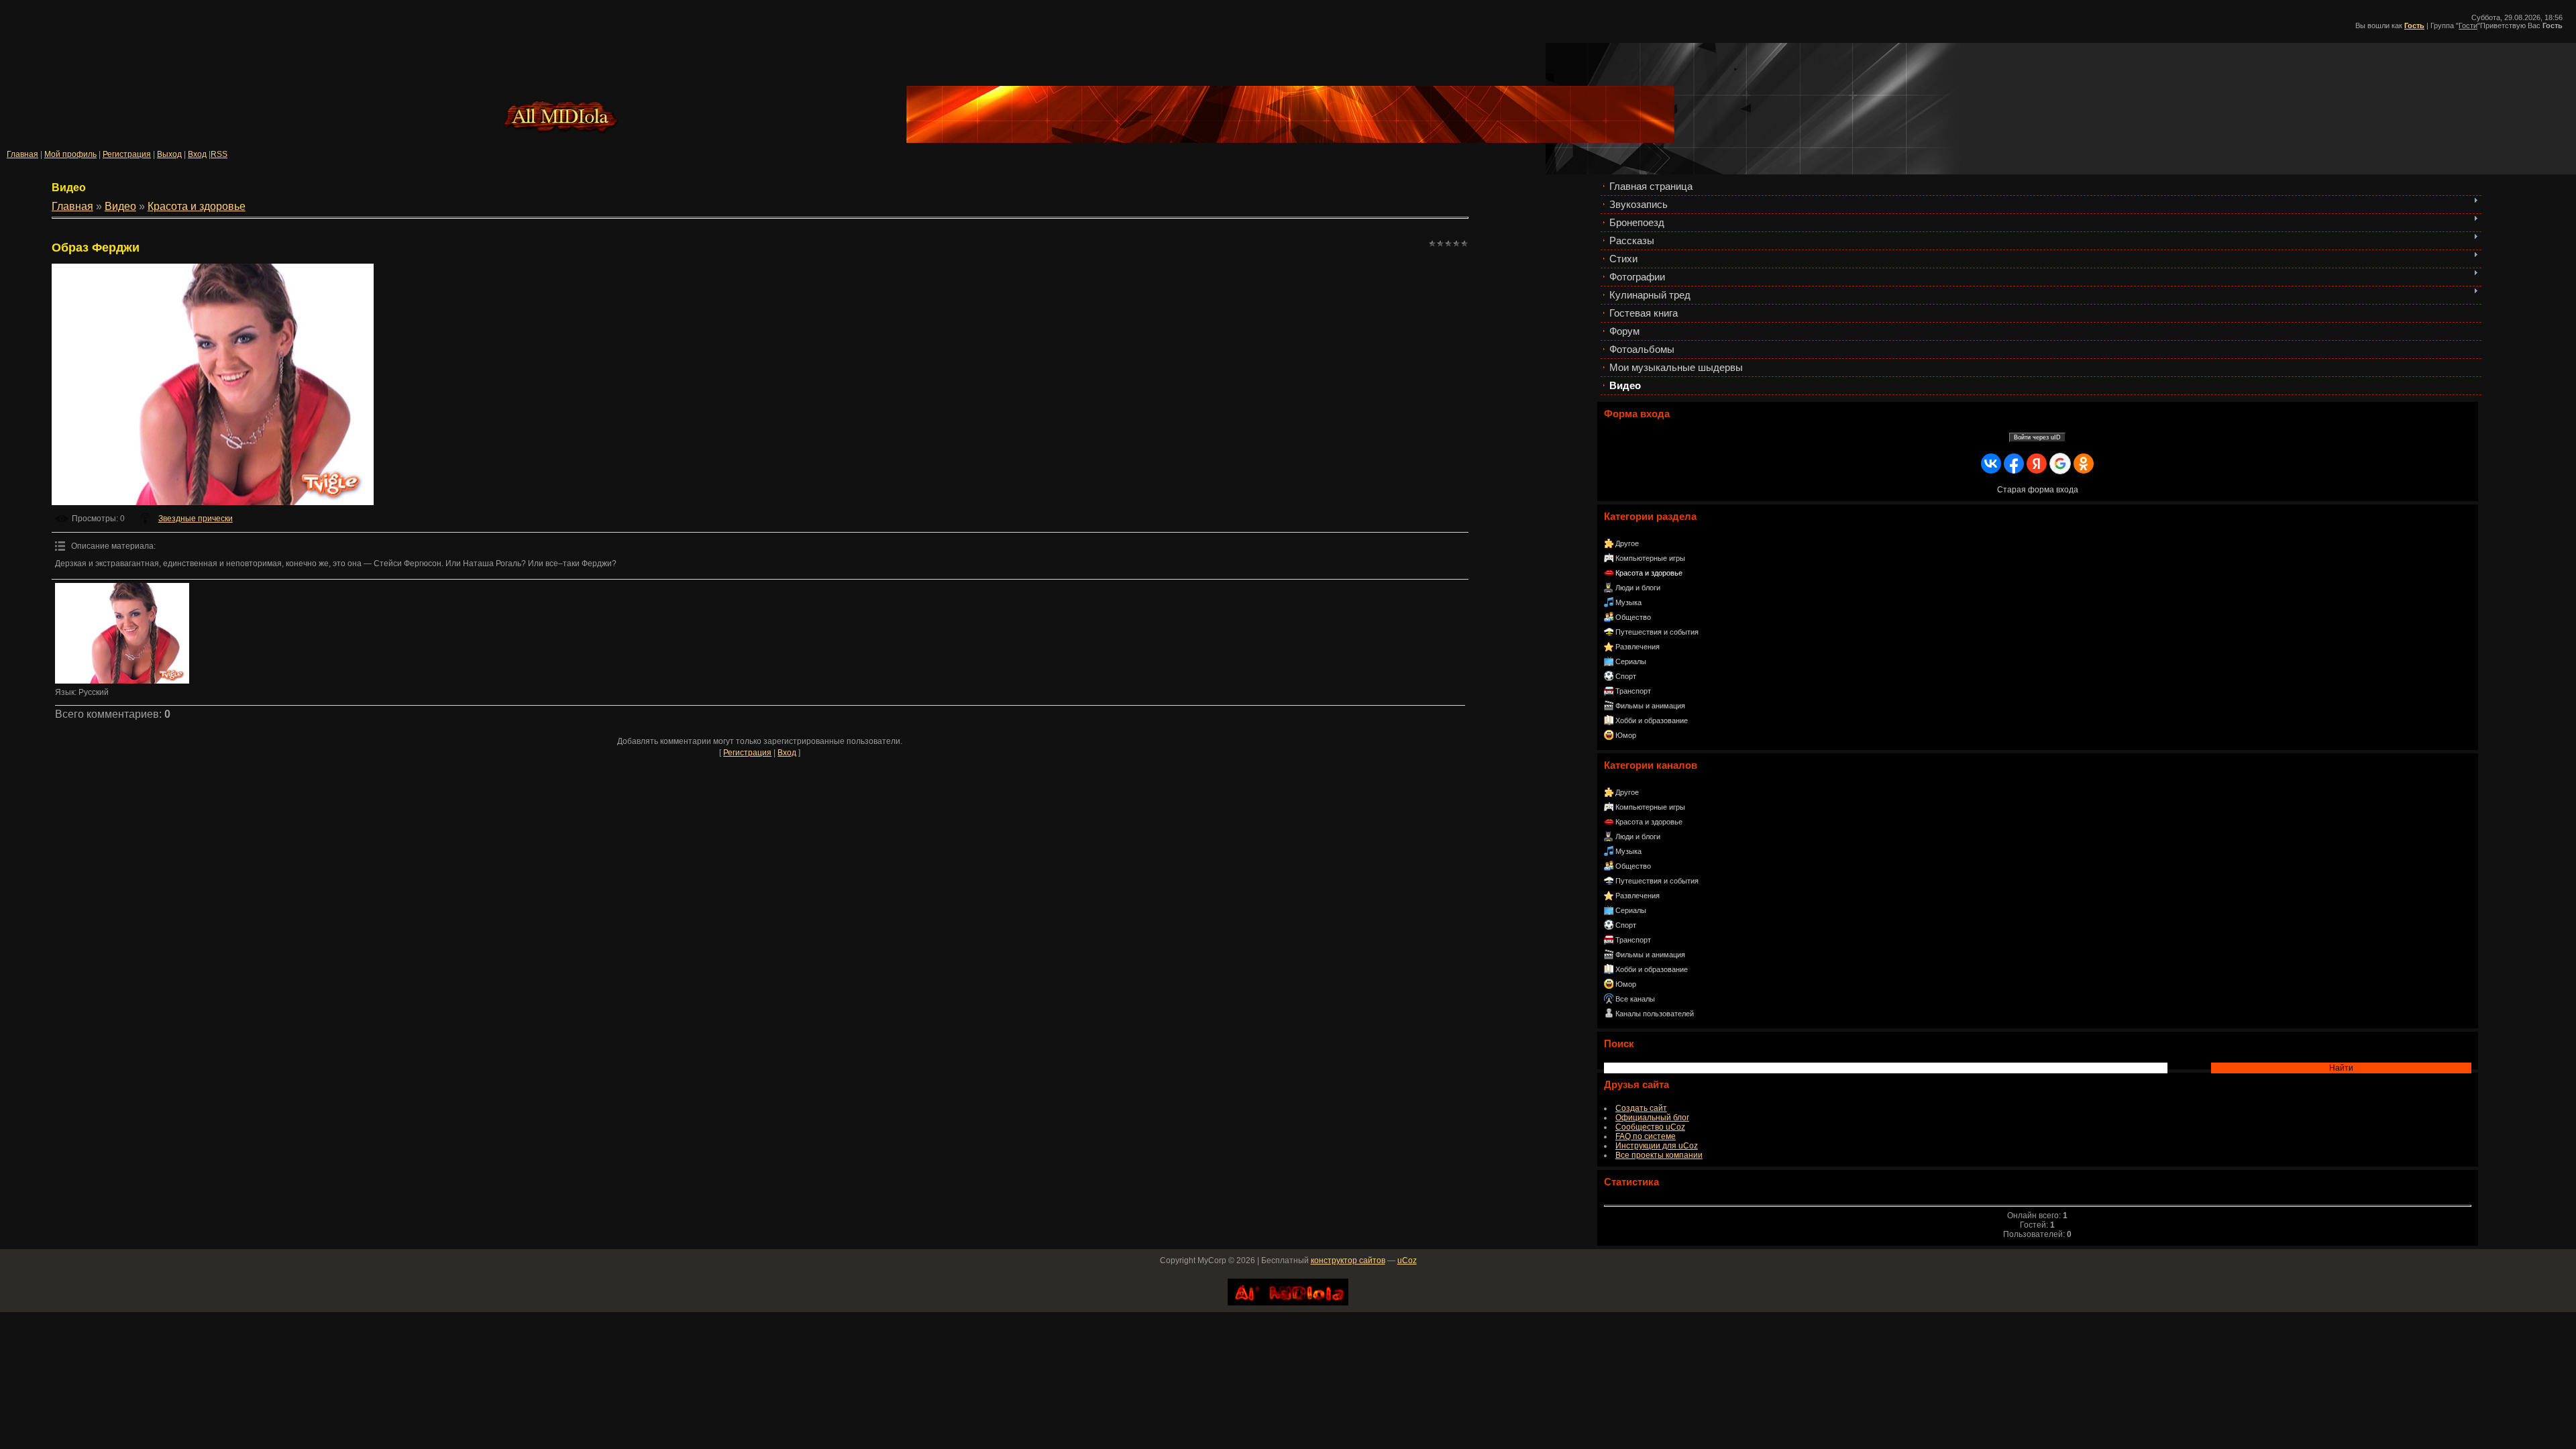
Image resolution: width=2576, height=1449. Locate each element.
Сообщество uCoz (1650, 1127)
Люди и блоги (1638, 588)
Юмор (1626, 735)
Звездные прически (196, 519)
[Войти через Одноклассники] (2084, 464)
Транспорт (1633, 691)
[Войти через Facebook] (2014, 464)
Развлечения (1638, 647)
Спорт (1626, 676)
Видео (120, 206)
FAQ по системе (1646, 1136)
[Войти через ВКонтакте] (1991, 464)
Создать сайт (1641, 1108)
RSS (219, 154)
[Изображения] (122, 633)
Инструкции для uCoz (1657, 1146)
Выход (169, 154)
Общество (1633, 617)
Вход (197, 154)
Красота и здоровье (1649, 573)
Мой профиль (70, 154)
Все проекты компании (1659, 1155)
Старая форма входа (2038, 490)
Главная (22, 154)
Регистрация (127, 154)
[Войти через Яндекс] (2037, 464)
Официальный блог (1652, 1118)
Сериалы (1631, 661)
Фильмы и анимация (1650, 706)
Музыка (1628, 602)
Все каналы (1635, 999)
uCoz (1407, 1260)
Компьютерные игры (1650, 558)
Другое (1627, 543)
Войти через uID (2037, 437)
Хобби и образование (1652, 720)
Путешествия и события (1657, 632)
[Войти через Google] (2060, 464)
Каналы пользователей (1655, 1014)
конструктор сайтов (1348, 1260)
